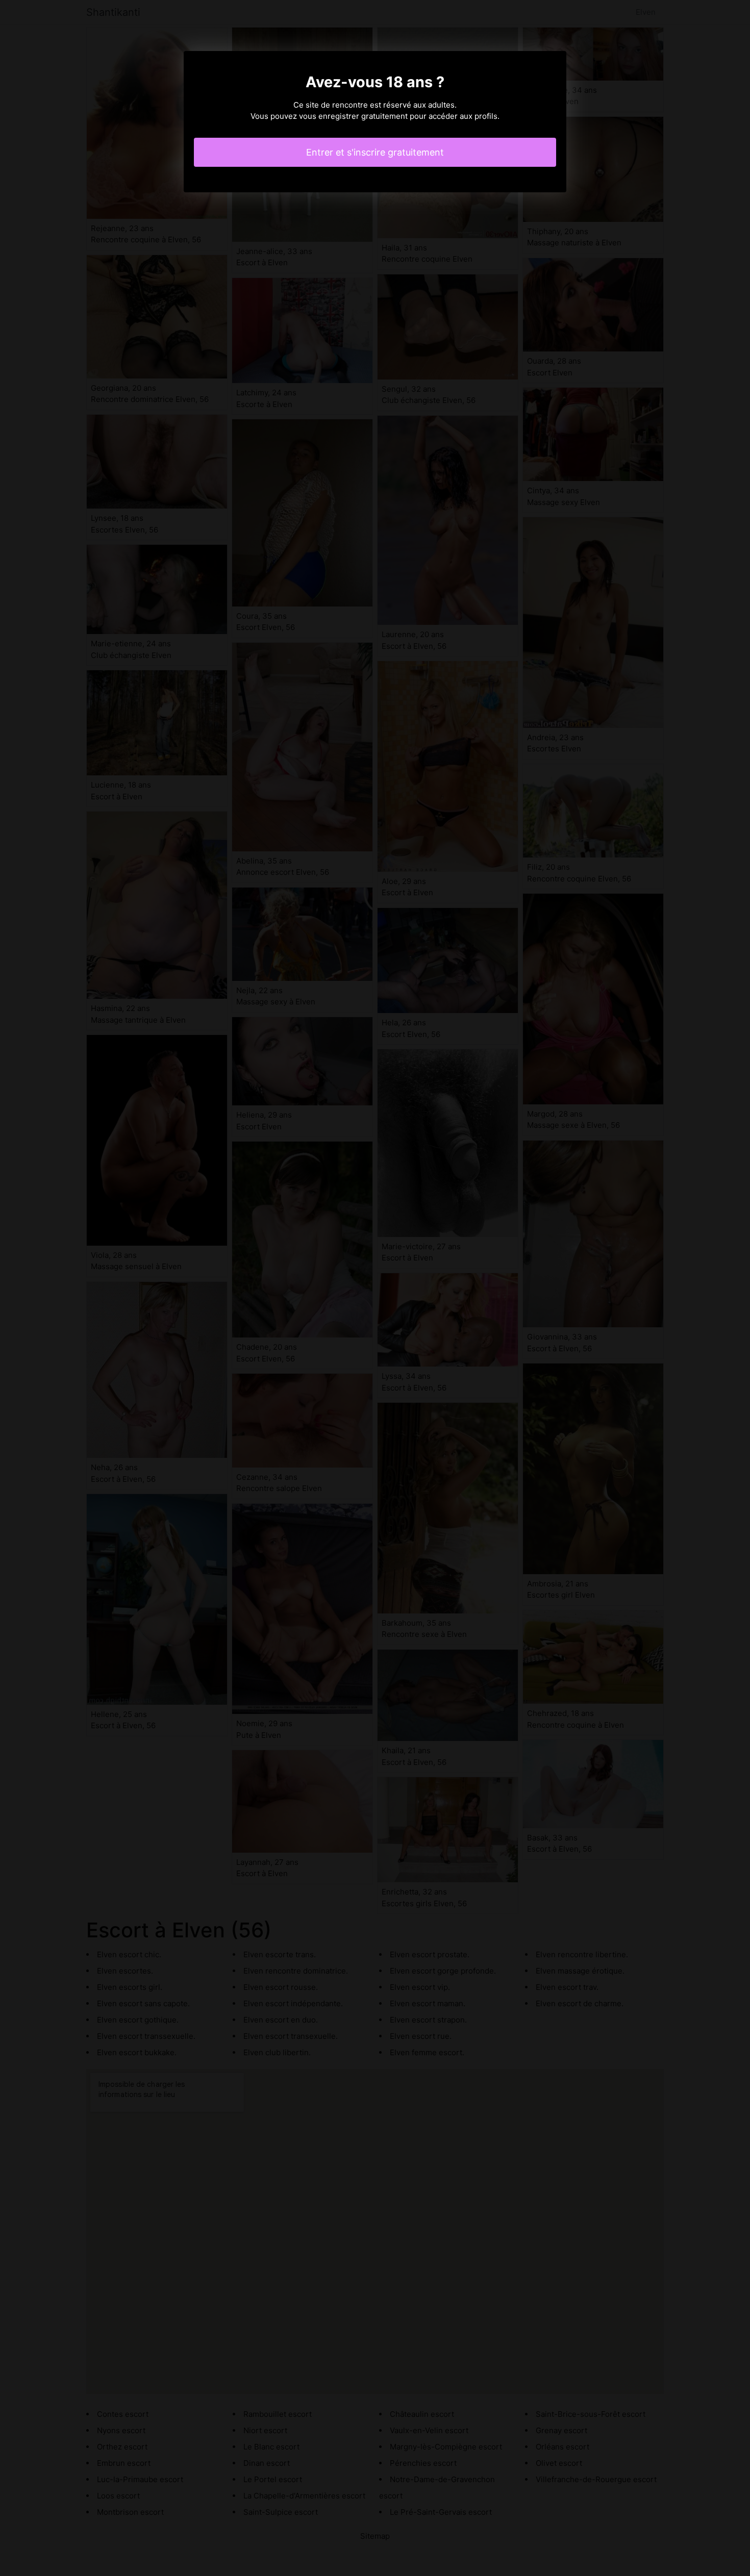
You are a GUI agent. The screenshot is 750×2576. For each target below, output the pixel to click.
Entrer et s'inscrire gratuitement (375, 152)
